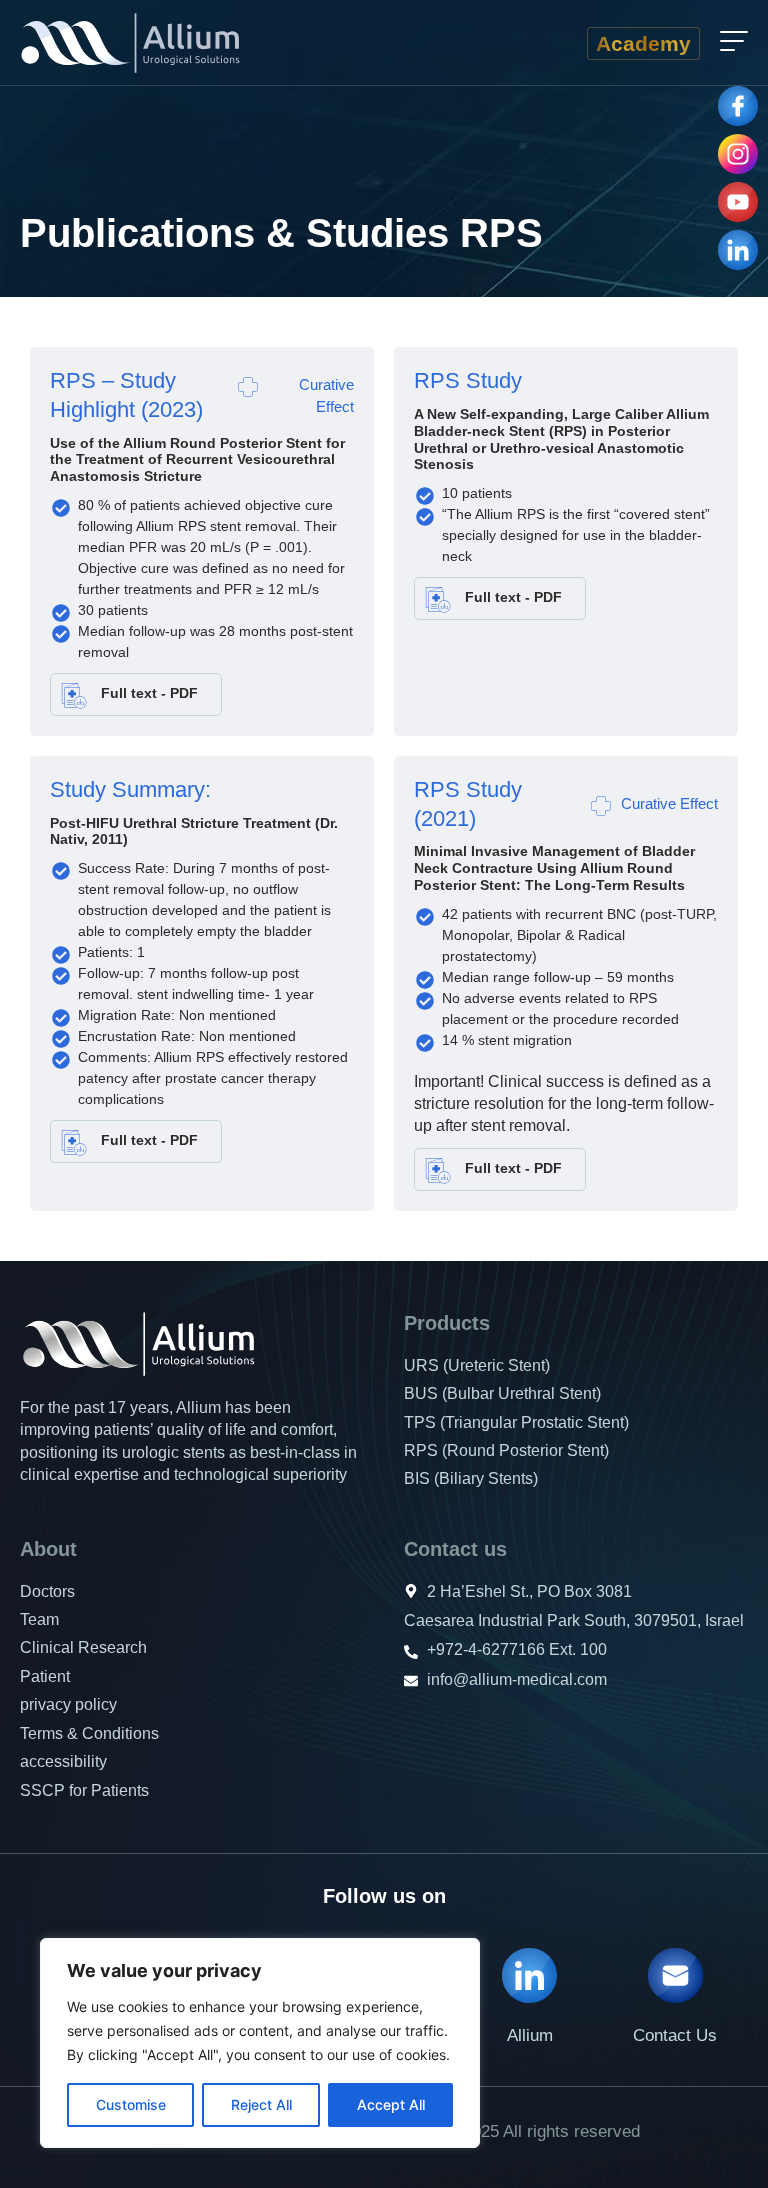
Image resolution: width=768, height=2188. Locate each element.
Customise (131, 2104)
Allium (530, 2035)
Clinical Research (83, 1647)
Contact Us (675, 2035)
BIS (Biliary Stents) (471, 1478)
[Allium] (529, 1975)
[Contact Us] (675, 1975)
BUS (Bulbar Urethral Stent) (502, 1393)
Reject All (261, 2104)
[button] (734, 43)
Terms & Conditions (89, 1733)
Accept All (391, 2104)
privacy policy (68, 1704)
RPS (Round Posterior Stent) (506, 1450)
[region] (260, 2043)
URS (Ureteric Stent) (477, 1365)
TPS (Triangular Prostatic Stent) (516, 1422)
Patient (45, 1676)
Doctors (47, 1591)
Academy (643, 43)
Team (39, 1619)
